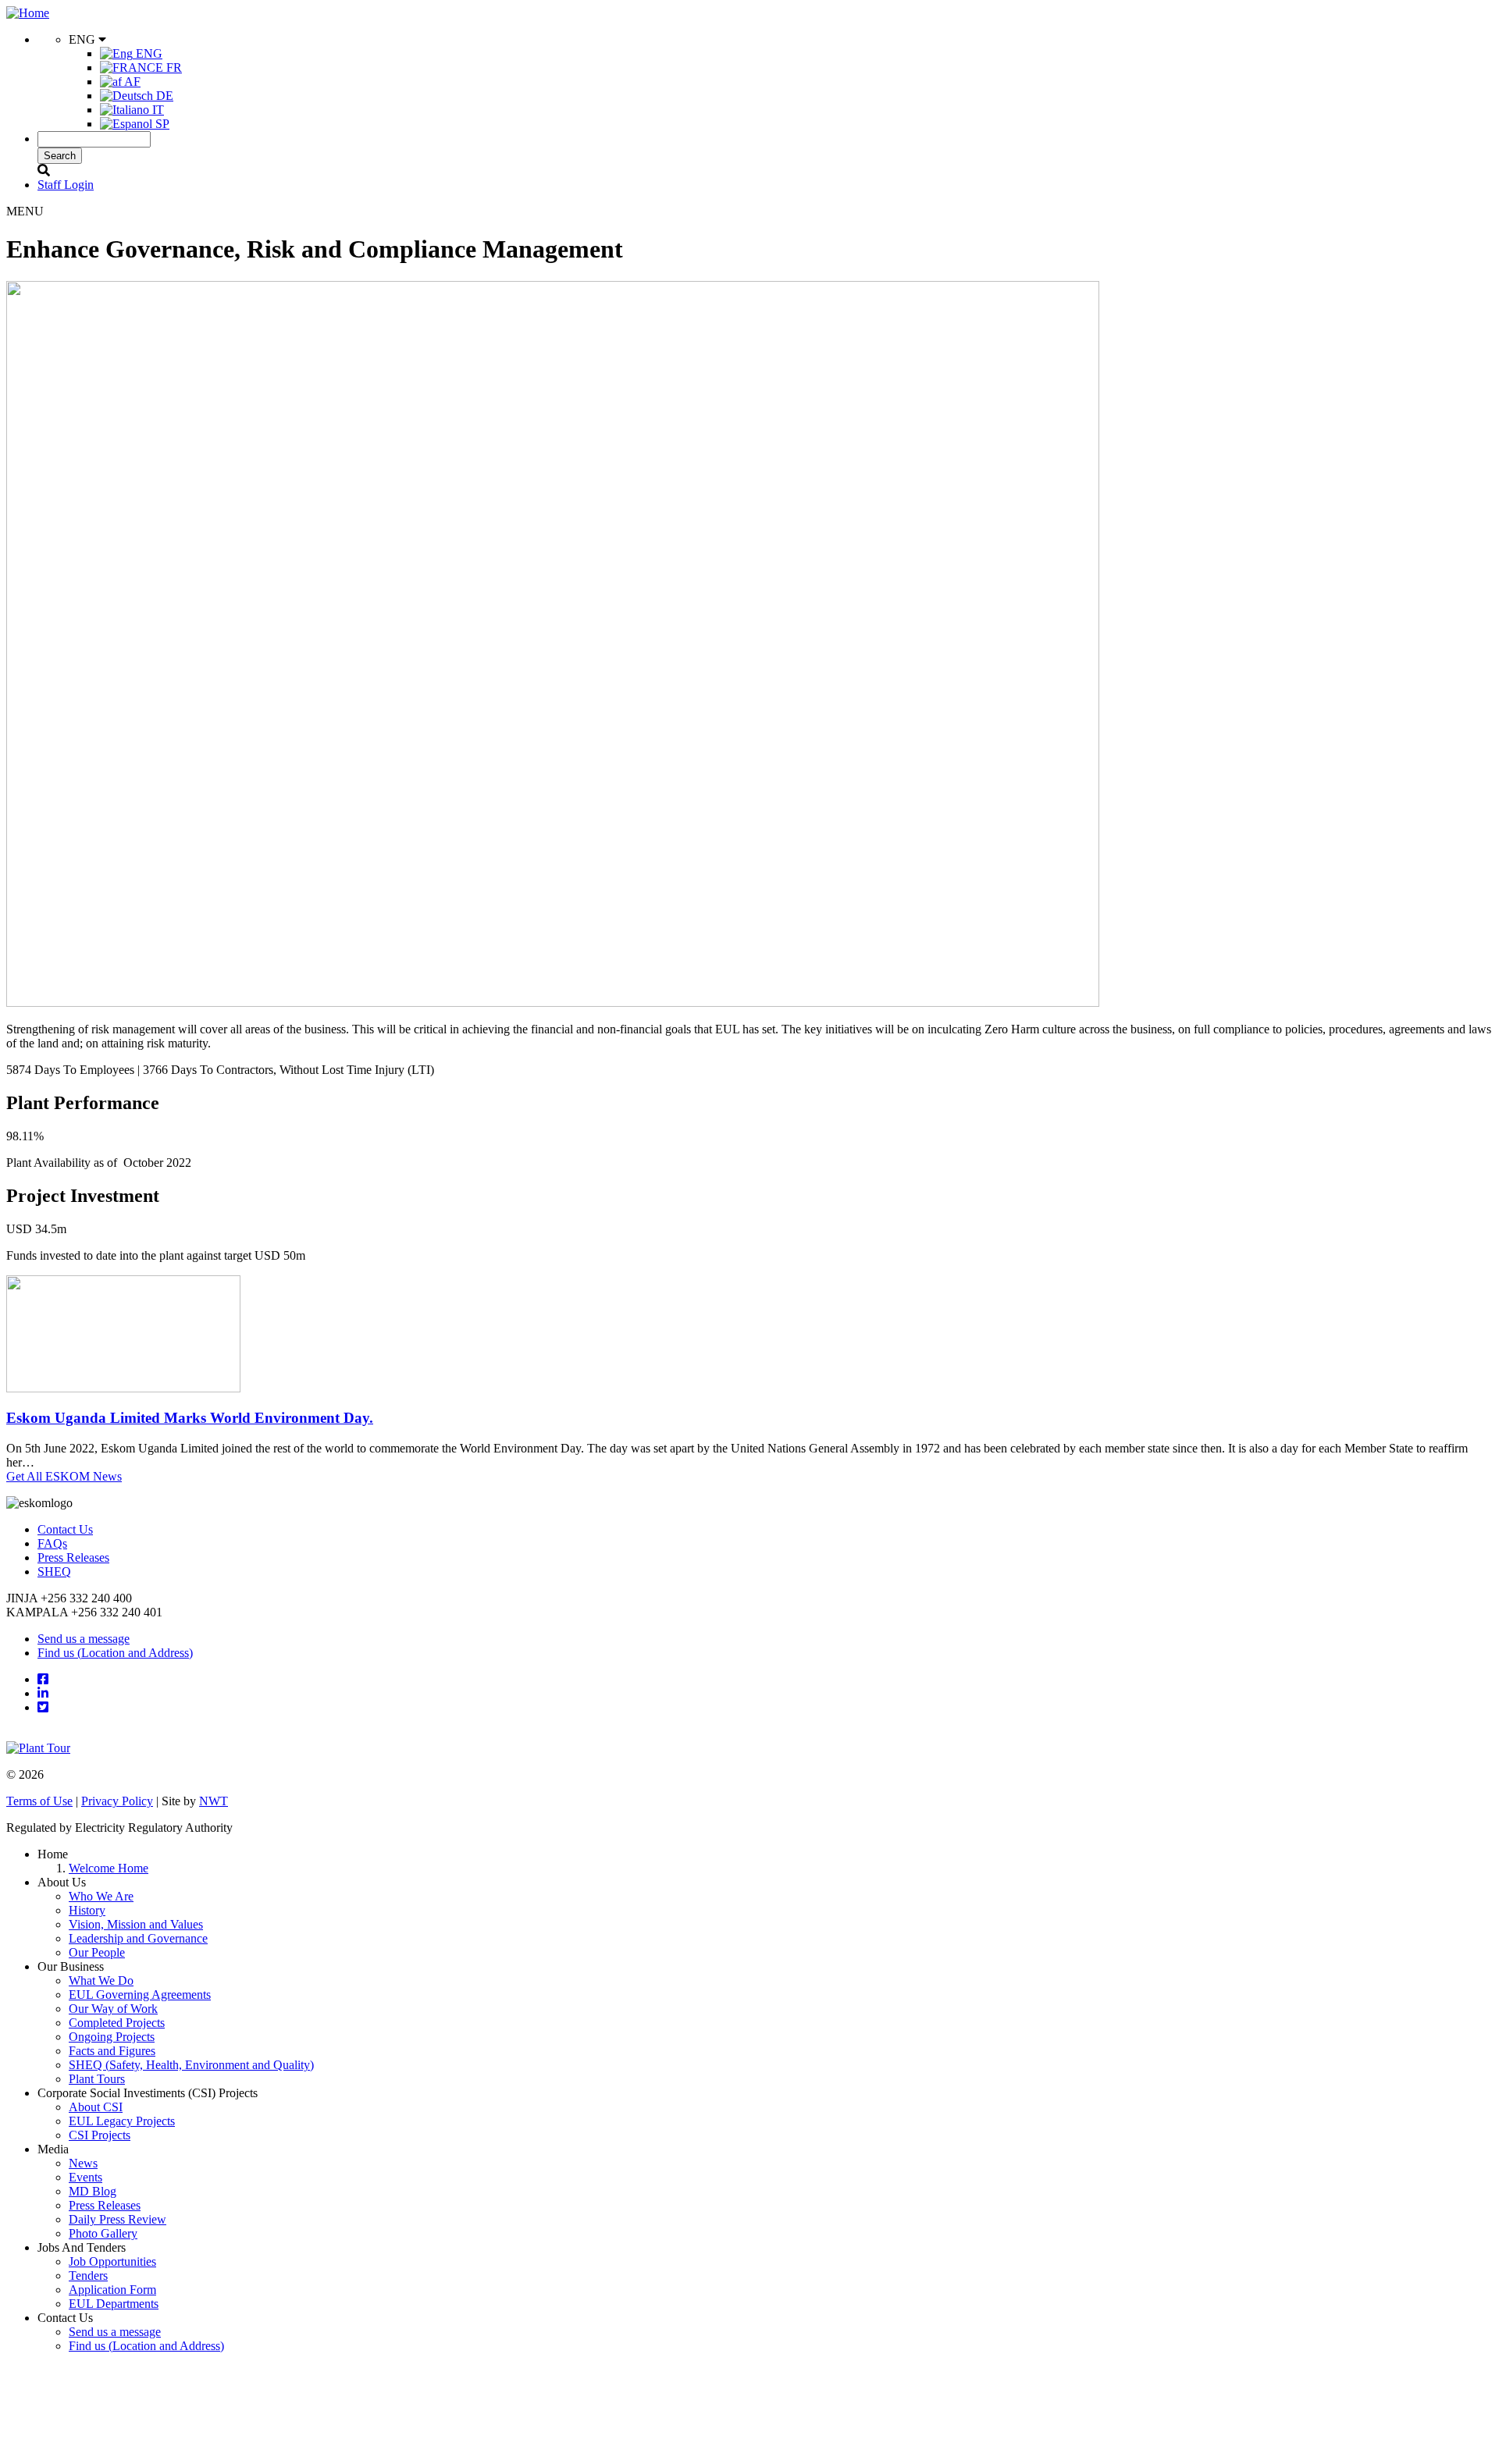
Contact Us (65, 1529)
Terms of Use (39, 1801)
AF (131, 82)
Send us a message (84, 1639)
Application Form (112, 2290)
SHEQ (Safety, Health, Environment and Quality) (191, 2065)
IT (157, 110)
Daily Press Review (117, 2219)
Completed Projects (117, 2023)
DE (163, 96)
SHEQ (54, 1572)
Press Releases (73, 1557)
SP (161, 124)
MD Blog (93, 2191)
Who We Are (101, 1896)
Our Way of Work (113, 2009)
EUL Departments (114, 2304)
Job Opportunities (112, 2261)
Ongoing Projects (112, 2037)
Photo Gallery (103, 2233)
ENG (148, 53)
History (87, 1910)
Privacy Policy (117, 1801)
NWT (214, 1801)
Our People (97, 1952)
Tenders (88, 2276)
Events (85, 2177)
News (83, 2163)
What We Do (101, 1980)
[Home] (28, 13)
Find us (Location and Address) (115, 1653)
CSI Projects (100, 2135)
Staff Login (66, 185)
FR (173, 68)
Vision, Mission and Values (136, 1924)
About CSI (96, 2107)
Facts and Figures (112, 2051)
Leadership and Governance (138, 1938)
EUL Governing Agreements (140, 1995)
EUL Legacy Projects (122, 2121)
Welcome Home (109, 1868)
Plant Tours (97, 2079)
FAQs (52, 1543)
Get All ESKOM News (64, 1476)
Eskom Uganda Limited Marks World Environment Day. (190, 1418)
